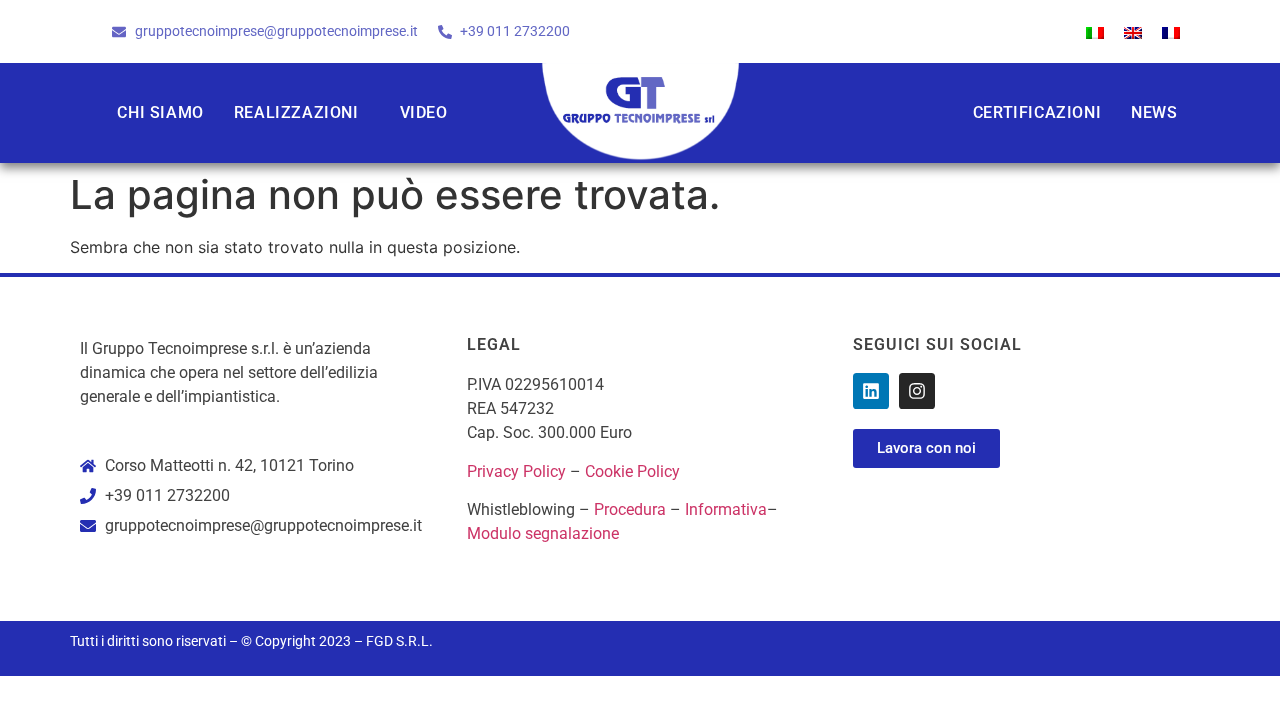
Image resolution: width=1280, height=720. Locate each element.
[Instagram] (917, 391)
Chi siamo (160, 112)
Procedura (630, 509)
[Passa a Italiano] (1095, 31)
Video (424, 112)
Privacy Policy (516, 471)
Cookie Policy (632, 471)
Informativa (726, 509)
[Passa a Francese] (1171, 31)
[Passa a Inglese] (1133, 31)
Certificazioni (1037, 112)
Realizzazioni (296, 112)
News (1154, 112)
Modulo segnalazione (543, 533)
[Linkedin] (871, 391)
